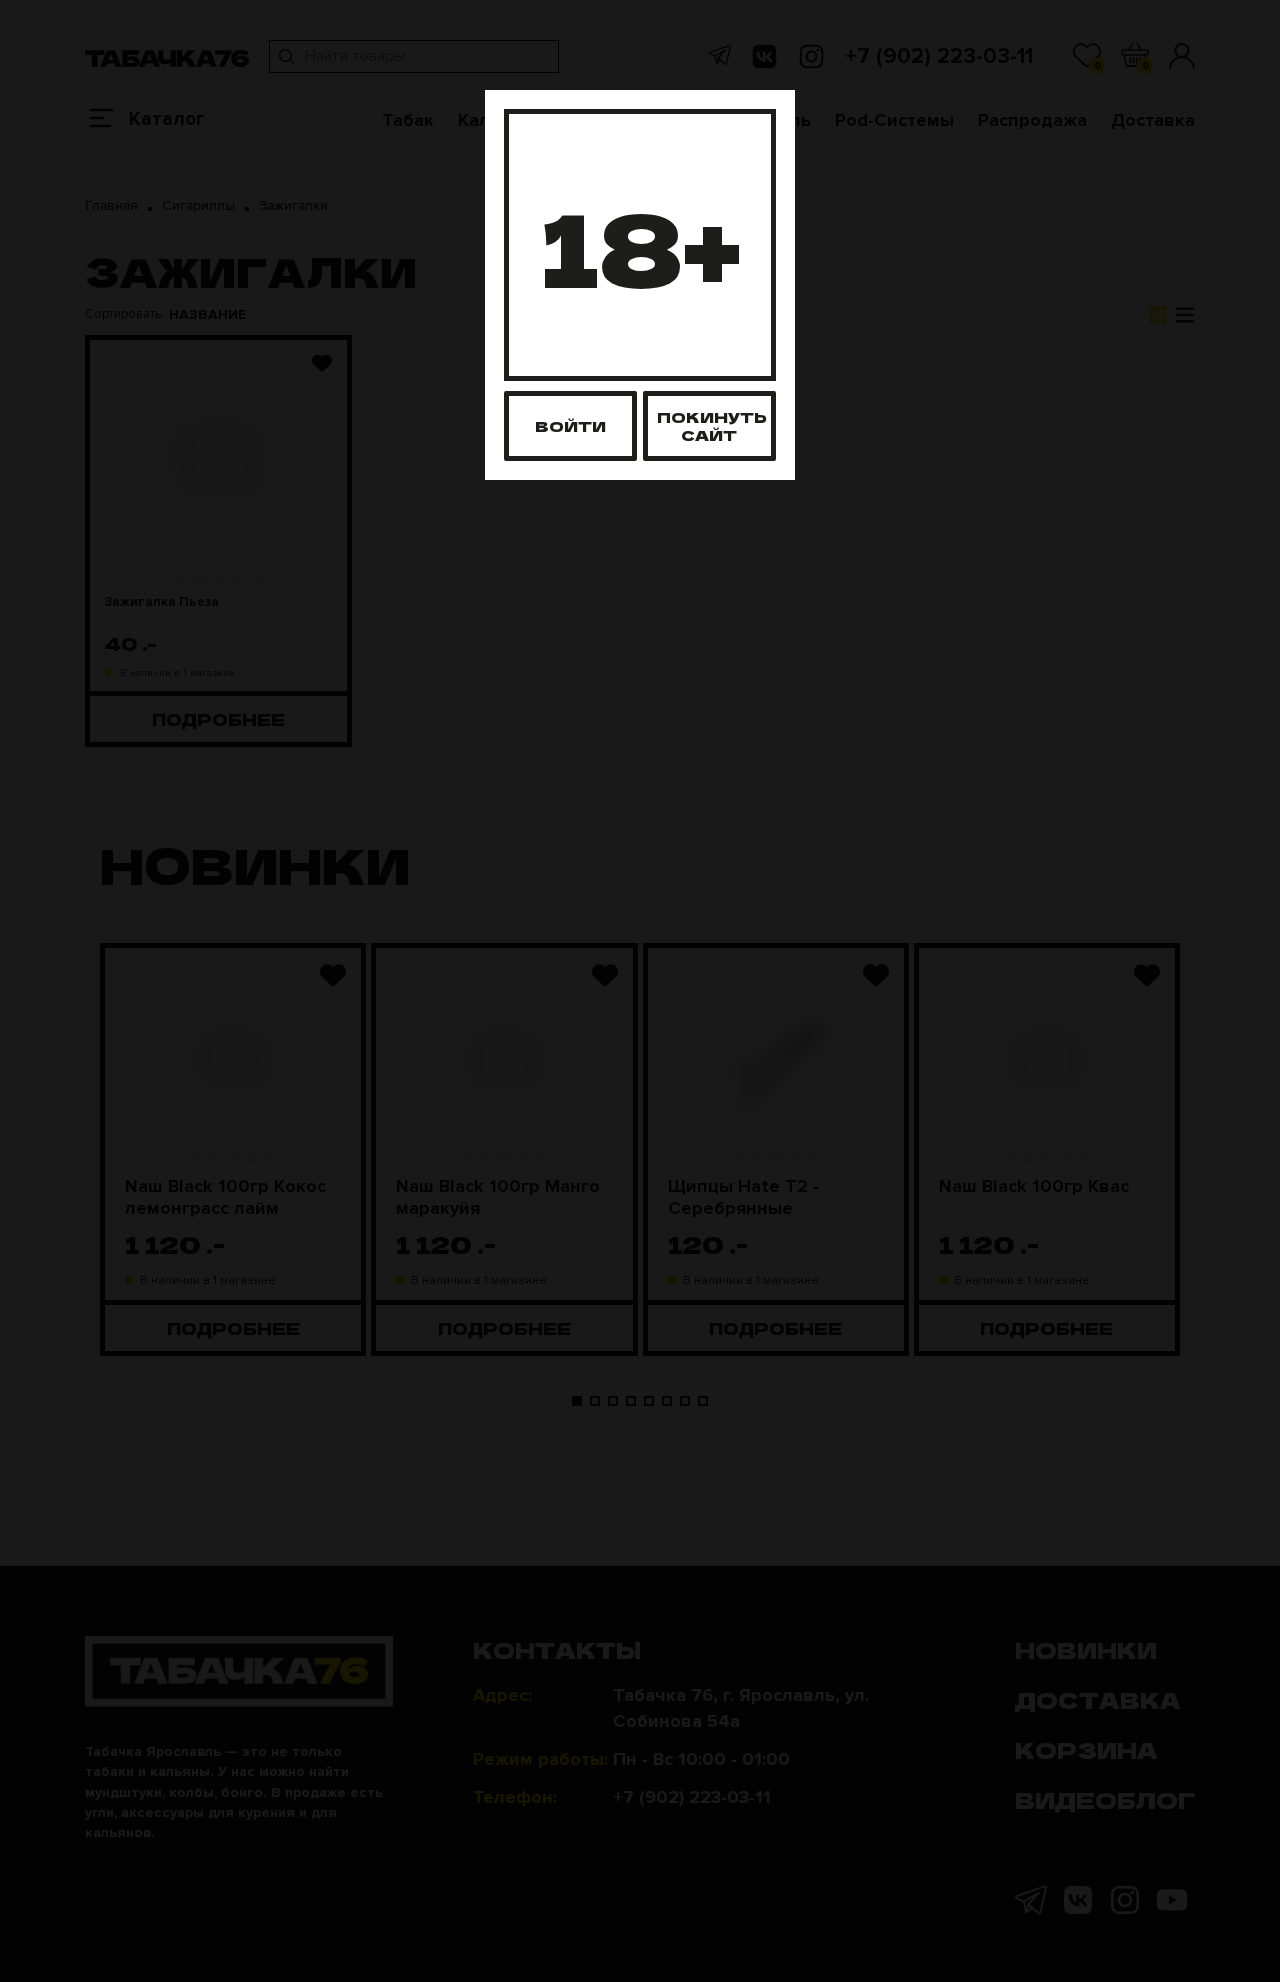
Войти (570, 425)
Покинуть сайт (712, 425)
